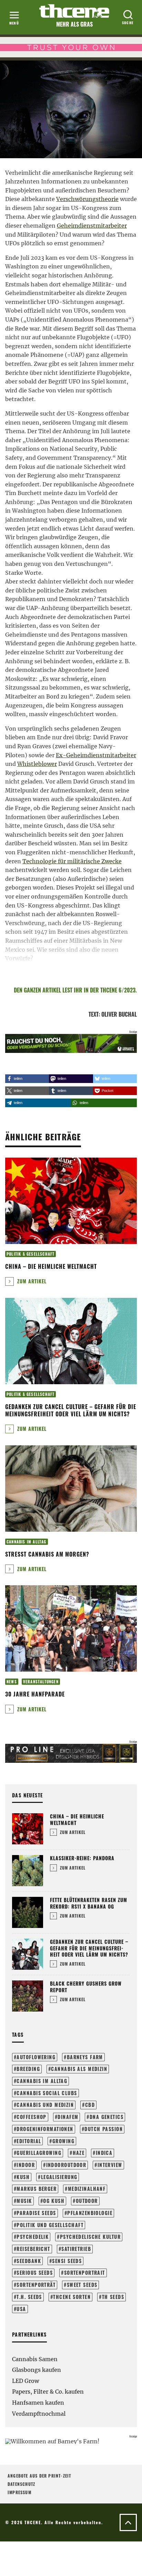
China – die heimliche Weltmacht (51, 1266)
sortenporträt (36, 2285)
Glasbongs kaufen (37, 2370)
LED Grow (26, 2381)
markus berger (37, 2189)
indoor (26, 2165)
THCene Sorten (72, 2297)
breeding (28, 2069)
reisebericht (33, 2249)
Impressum (19, 2492)
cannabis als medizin (79, 2069)
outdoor (87, 2201)
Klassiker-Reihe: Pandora (82, 1858)
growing (63, 2141)
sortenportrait (85, 2273)
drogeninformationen (45, 2129)
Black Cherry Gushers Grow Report (86, 1986)
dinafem (68, 2117)
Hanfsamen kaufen (38, 2403)
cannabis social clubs (47, 2093)
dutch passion (104, 2129)
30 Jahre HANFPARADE (35, 1694)
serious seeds (35, 2273)
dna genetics (106, 2117)
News (12, 1682)
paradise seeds (36, 2213)
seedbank (29, 2261)
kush (23, 2177)
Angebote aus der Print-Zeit (39, 2476)
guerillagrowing (39, 2153)
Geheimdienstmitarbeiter (92, 226)
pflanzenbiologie (90, 2213)
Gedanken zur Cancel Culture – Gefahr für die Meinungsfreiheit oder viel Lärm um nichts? (71, 1410)
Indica (104, 2153)
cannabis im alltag (42, 2081)
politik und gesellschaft (50, 2225)
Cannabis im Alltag (27, 1542)
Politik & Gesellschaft (70, 77)
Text (94, 1014)
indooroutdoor (66, 2165)
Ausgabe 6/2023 (23, 77)
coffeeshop (31, 2117)
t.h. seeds (29, 2297)
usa (21, 2309)
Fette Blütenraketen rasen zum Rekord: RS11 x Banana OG (89, 1903)
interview (110, 2165)
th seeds (113, 2297)
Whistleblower (37, 764)
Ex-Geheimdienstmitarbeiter (96, 755)
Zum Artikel (31, 1281)
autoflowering (36, 2057)
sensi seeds (67, 2261)
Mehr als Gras (74, 24)
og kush (54, 2201)
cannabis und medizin (45, 2105)
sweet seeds (82, 2285)
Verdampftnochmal (39, 2414)
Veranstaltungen (41, 1682)
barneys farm (85, 2057)
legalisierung (59, 2177)
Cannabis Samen (35, 2359)
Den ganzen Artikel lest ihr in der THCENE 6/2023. (75, 990)
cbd (90, 2105)
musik (24, 2201)
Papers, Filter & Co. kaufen (48, 2392)
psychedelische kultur (90, 2237)
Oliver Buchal (119, 1014)
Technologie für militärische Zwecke (72, 861)
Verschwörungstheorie (87, 199)
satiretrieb (76, 2249)
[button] (27, 1079)
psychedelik (33, 2237)
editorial (29, 2141)
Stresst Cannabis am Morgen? (47, 1554)
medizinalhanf (87, 2189)
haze (79, 2153)
